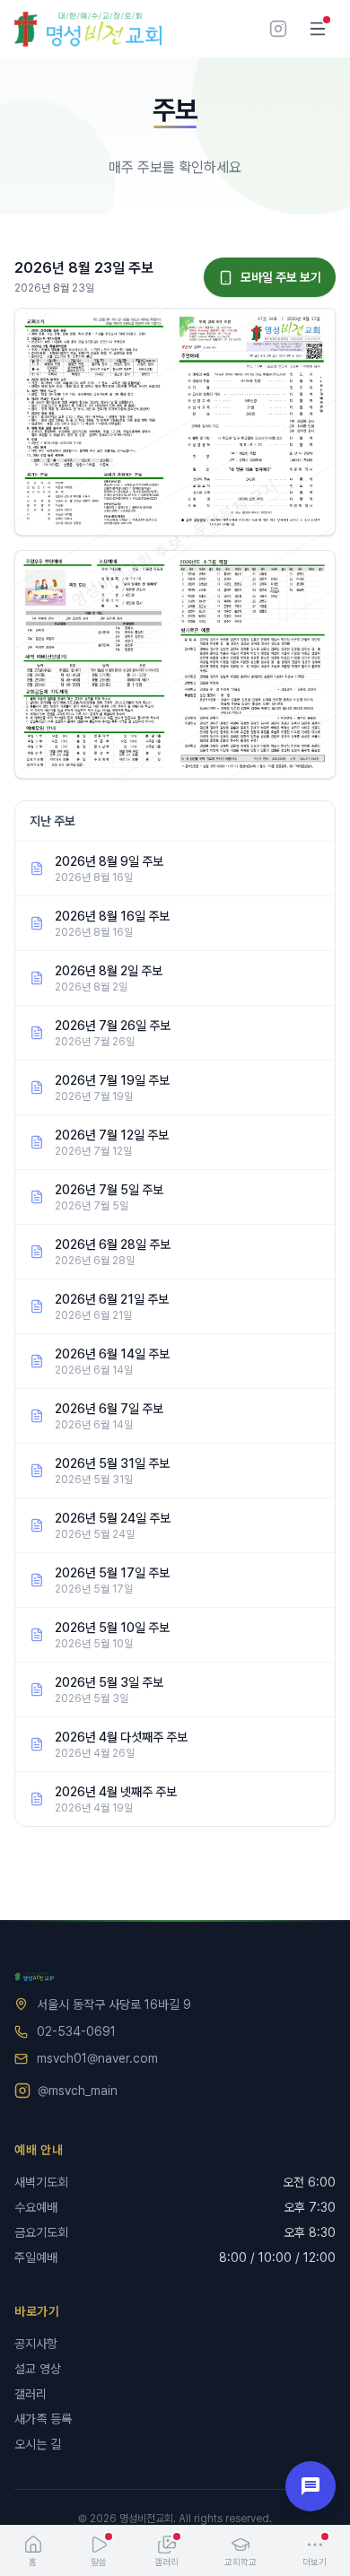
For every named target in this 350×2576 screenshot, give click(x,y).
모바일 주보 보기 (281, 277)
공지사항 (36, 2344)
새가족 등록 (43, 2419)
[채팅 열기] (311, 2486)
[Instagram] (278, 29)
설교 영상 (38, 2369)
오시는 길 (38, 2444)
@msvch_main (78, 2091)
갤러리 (31, 2394)
